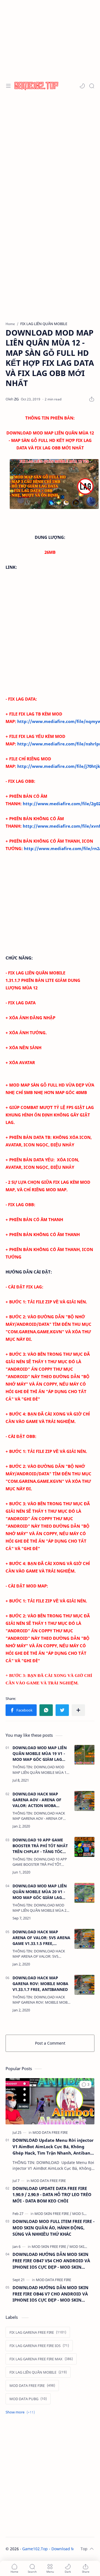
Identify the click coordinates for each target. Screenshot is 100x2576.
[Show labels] (21, 2412)
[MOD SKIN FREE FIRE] (53, 2214)
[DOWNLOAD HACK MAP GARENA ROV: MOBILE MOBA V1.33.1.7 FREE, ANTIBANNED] (84, 1985)
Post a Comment (50, 2043)
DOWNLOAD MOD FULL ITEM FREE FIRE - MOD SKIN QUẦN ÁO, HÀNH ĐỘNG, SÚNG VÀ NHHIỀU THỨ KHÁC (53, 2228)
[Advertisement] (50, 150)
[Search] (92, 86)
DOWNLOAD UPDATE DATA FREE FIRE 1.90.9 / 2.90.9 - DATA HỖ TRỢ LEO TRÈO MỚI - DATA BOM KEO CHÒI (52, 2195)
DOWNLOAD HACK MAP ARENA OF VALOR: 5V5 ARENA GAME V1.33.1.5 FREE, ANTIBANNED (41, 1938)
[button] (82, 86)
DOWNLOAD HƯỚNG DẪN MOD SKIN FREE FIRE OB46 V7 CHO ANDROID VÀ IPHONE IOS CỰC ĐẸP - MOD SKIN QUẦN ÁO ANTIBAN (50, 2294)
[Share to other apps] (78, 1710)
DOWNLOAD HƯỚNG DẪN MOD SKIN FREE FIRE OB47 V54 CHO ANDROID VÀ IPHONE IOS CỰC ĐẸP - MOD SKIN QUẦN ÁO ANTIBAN (51, 2261)
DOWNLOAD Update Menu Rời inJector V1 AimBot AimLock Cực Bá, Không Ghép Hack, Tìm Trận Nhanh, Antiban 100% (53, 2147)
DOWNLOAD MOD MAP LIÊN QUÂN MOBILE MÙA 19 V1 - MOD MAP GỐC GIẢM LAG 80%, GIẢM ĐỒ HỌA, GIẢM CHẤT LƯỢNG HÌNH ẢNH (40, 1754)
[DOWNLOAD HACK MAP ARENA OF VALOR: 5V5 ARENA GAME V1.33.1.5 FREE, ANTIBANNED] (84, 1939)
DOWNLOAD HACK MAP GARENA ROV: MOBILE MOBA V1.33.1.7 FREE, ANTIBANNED (40, 1984)
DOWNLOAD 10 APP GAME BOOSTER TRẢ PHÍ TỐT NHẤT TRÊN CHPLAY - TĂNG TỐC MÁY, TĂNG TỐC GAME (40, 1846)
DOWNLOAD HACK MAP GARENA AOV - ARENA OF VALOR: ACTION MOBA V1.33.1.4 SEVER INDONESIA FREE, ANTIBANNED (39, 1800)
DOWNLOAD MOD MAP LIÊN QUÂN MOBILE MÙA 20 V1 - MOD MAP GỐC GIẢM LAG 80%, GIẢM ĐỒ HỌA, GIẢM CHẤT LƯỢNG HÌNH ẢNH (40, 1892)
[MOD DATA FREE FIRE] (50, 2132)
